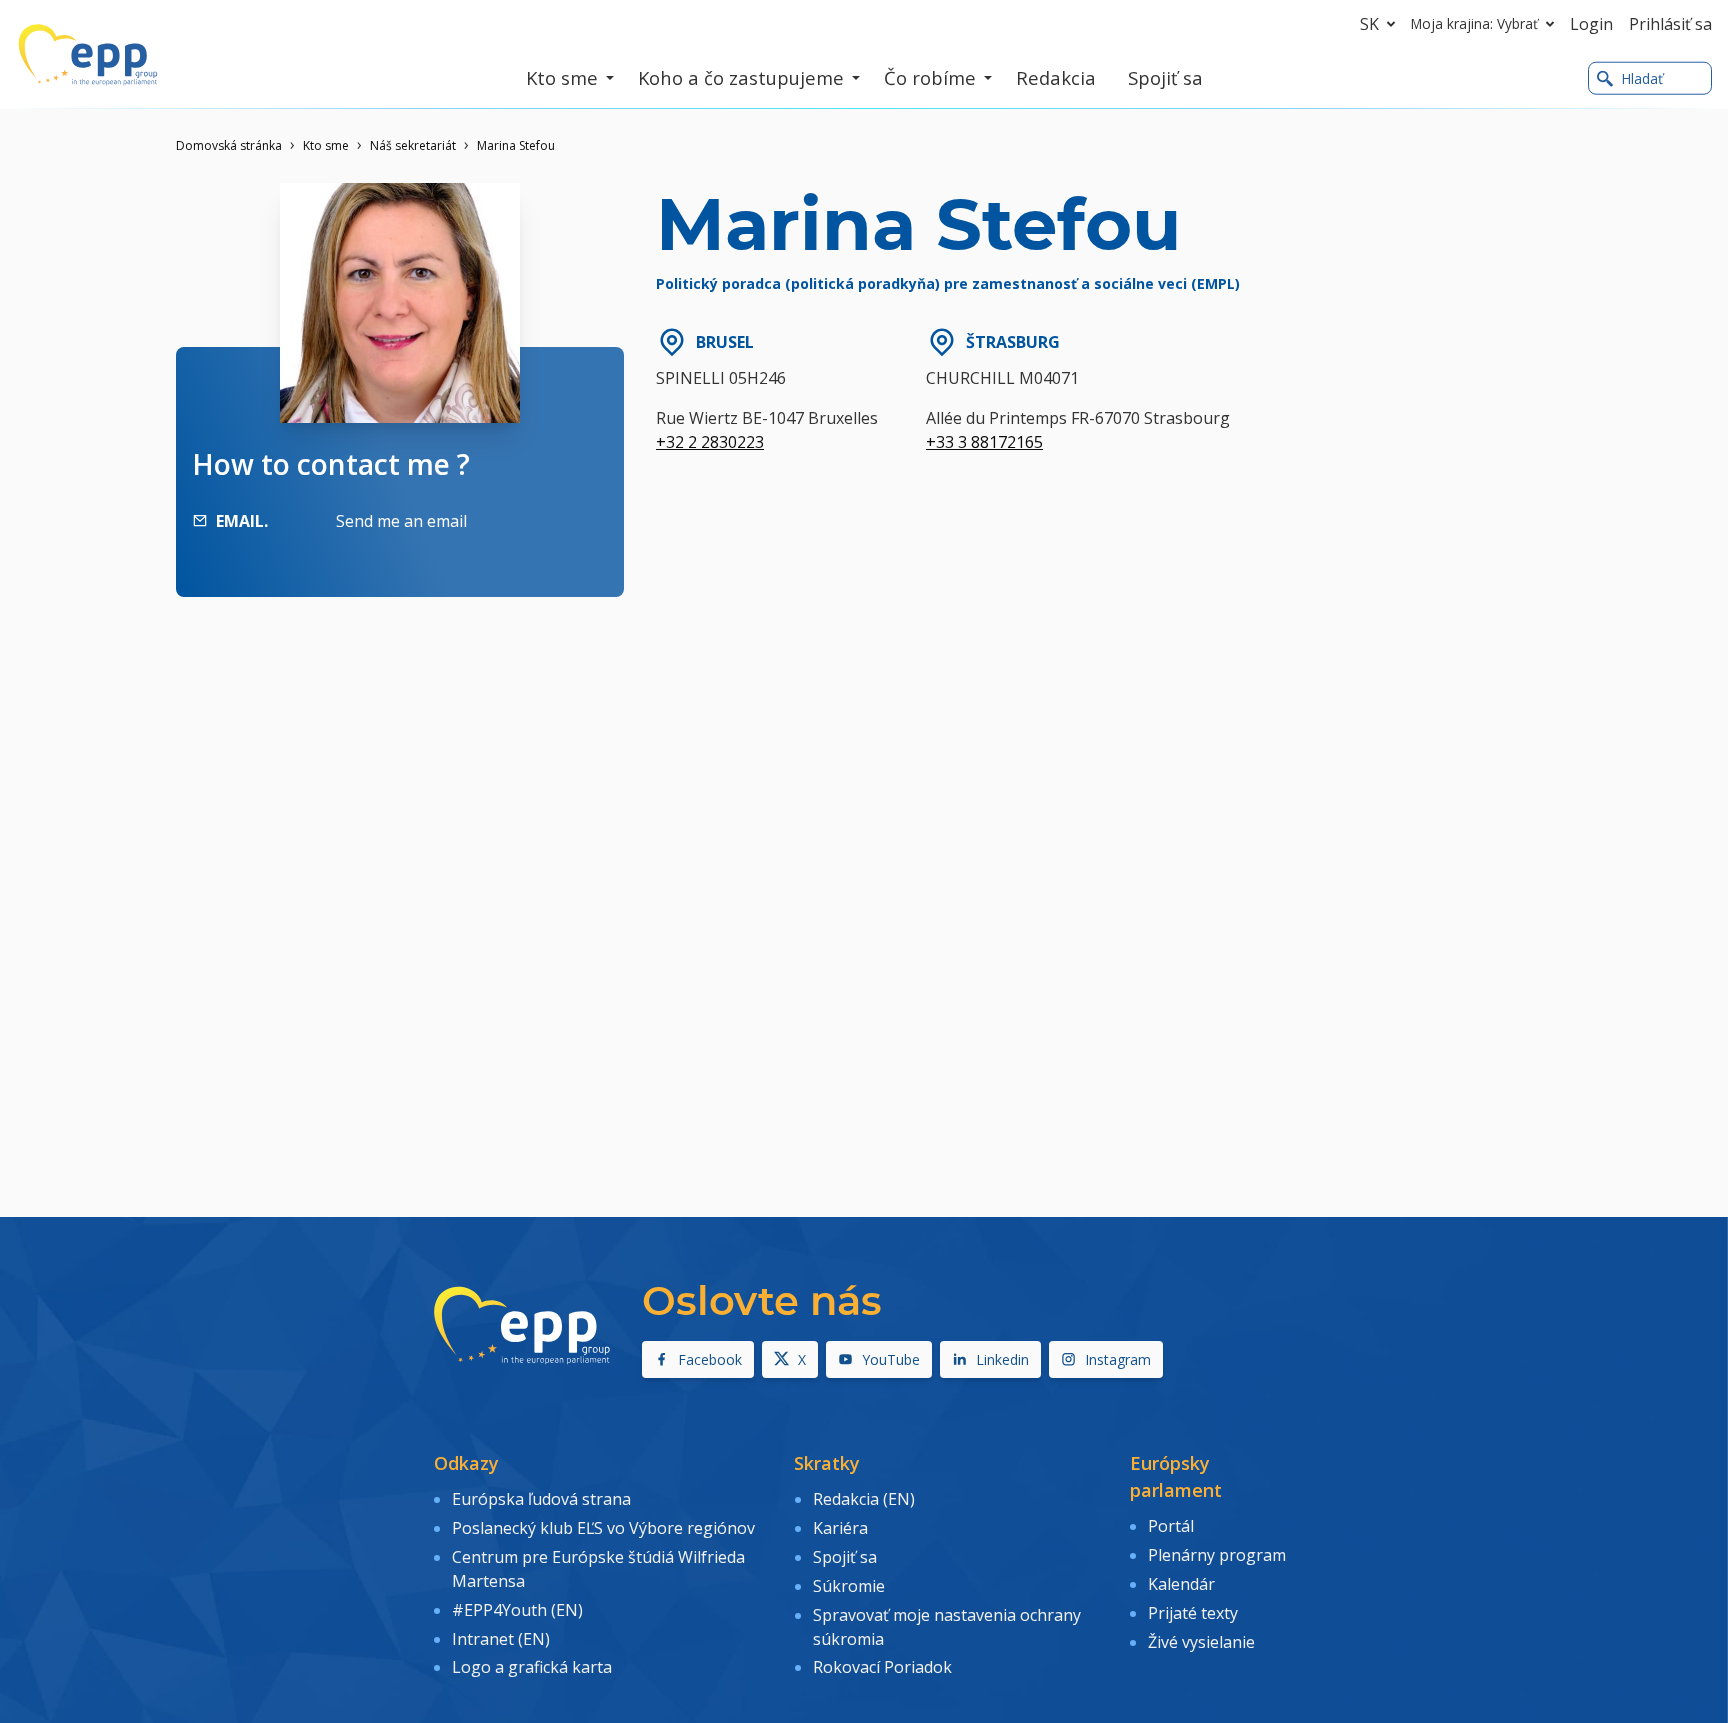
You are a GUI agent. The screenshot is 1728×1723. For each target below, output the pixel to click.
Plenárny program (1217, 1555)
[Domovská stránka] (88, 55)
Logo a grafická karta (532, 1667)
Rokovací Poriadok (882, 1667)
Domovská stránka (229, 145)
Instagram (1118, 1359)
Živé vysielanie (1201, 1642)
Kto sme (326, 145)
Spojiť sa (845, 1557)
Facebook (710, 1359)
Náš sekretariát (413, 145)
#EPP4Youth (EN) (517, 1610)
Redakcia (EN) (864, 1499)
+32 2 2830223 (710, 442)
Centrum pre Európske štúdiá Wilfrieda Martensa (598, 1569)
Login (1591, 24)
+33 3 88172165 (984, 442)
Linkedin (1002, 1359)
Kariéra (840, 1528)
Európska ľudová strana (541, 1499)
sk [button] (1369, 24)
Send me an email (401, 521)
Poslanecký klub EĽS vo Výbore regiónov (603, 1528)
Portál (1171, 1526)
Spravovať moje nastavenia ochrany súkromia (947, 1627)
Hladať (1642, 78)
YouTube (891, 1359)
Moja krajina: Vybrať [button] (1474, 23)
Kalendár (1181, 1584)
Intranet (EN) (501, 1639)
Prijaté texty (1193, 1613)
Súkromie (849, 1586)
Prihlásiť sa (1670, 24)
